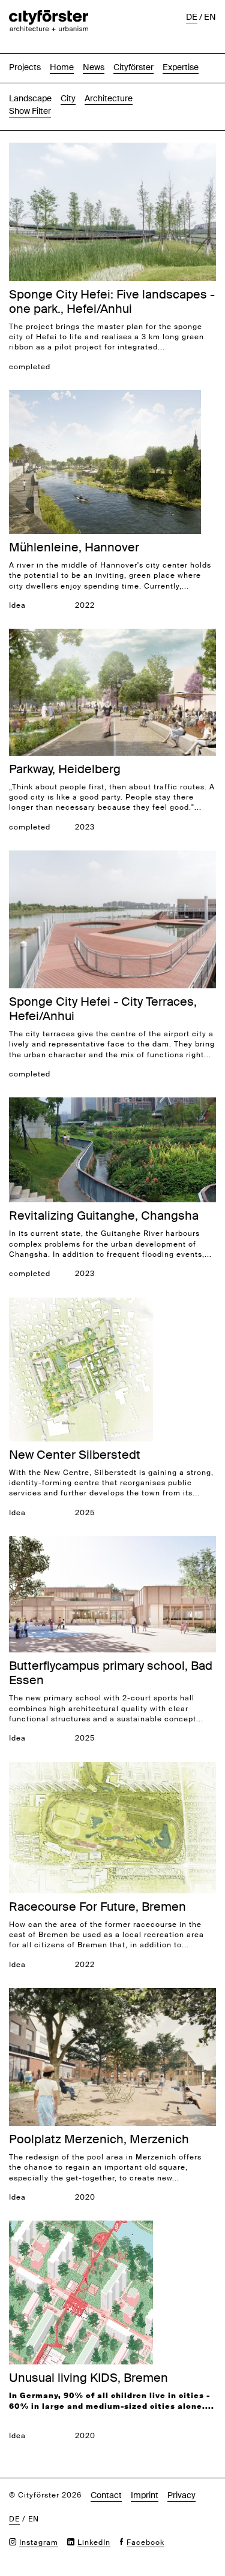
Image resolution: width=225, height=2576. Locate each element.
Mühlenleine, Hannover (74, 547)
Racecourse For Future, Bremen (97, 1907)
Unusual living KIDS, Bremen (88, 2378)
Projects (25, 67)
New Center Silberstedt (75, 1455)
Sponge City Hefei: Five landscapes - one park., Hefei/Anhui (112, 301)
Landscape (30, 98)
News (94, 67)
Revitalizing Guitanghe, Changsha (104, 1215)
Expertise (181, 67)
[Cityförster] (49, 16)
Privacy (181, 2495)
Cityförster (133, 67)
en (210, 17)
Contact (106, 2495)
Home (62, 67)
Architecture (109, 98)
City (68, 98)
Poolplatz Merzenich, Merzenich (99, 2139)
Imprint (145, 2495)
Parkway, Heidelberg (65, 769)
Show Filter (30, 111)
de (192, 17)
